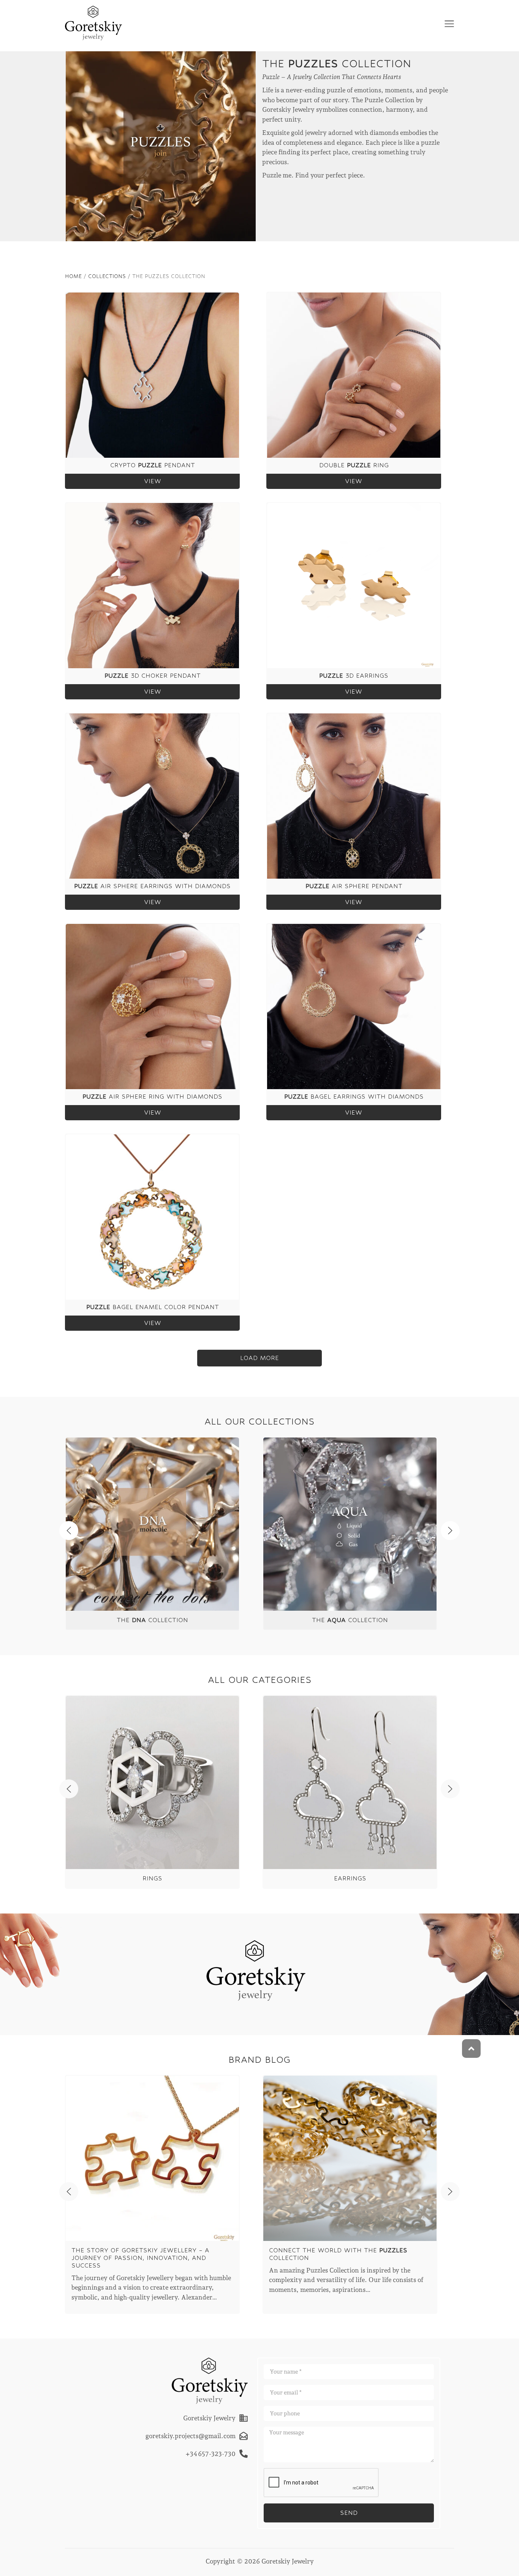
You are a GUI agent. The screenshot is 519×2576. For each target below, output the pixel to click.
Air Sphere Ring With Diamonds (152, 1097)
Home (73, 276)
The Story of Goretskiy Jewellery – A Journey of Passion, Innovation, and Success (140, 2258)
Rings (152, 1878)
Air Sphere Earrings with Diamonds (152, 886)
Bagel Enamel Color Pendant (153, 1307)
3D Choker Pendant (153, 676)
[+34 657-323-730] (244, 2454)
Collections (107, 276)
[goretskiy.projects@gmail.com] (244, 2436)
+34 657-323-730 (210, 2453)
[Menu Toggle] (449, 24)
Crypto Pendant (153, 465)
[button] (259, 1358)
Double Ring (354, 465)
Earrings (350, 1878)
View (153, 481)
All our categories (260, 1680)
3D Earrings (354, 676)
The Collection (152, 1620)
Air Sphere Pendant (354, 886)
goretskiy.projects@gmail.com (191, 2435)
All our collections (259, 1421)
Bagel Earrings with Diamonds (354, 1097)
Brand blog (259, 2060)
